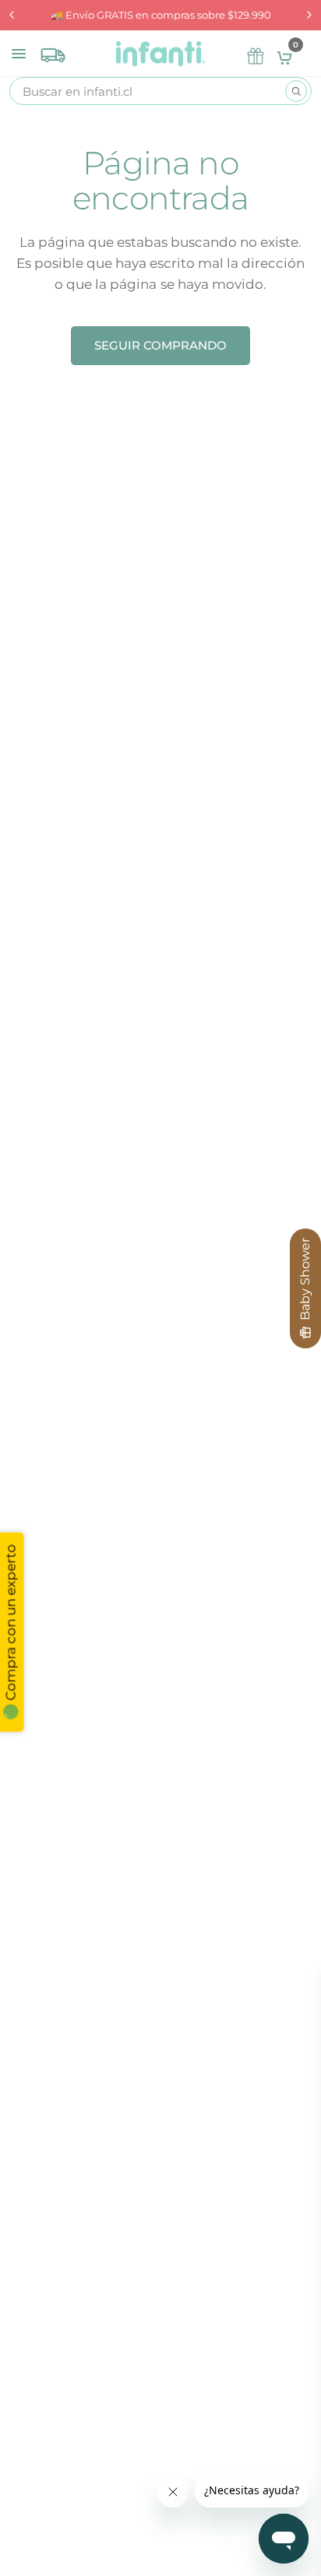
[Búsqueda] (296, 91)
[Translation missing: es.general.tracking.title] (53, 51)
